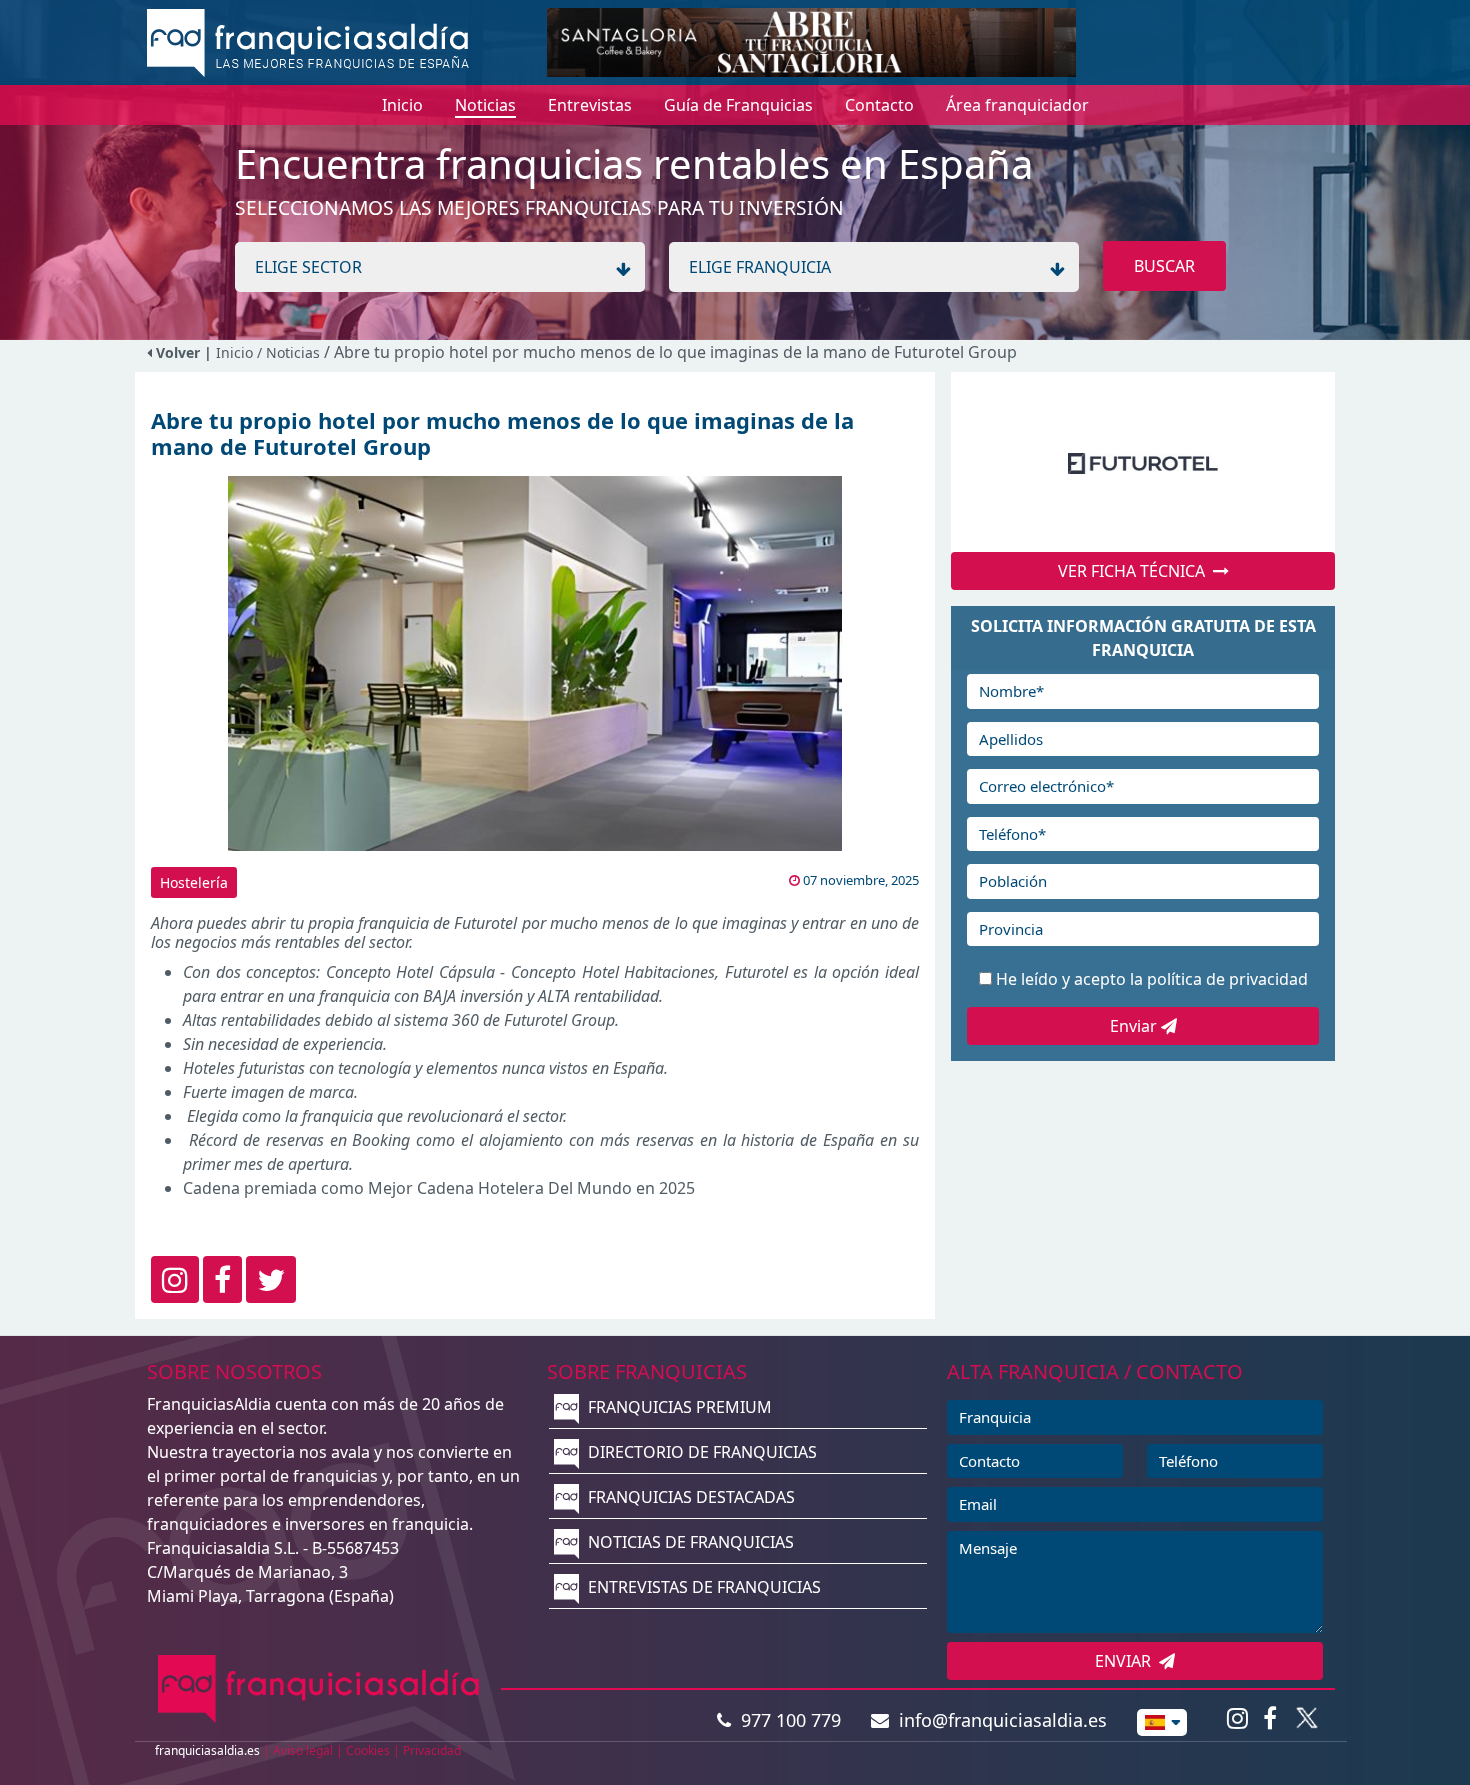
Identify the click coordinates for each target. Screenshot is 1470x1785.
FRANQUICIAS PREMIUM (678, 1407)
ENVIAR (1127, 1661)
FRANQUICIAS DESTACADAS (689, 1497)
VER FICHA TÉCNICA (1135, 571)
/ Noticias (290, 352)
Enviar (1135, 1026)
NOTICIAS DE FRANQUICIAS (689, 1542)
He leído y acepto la (1152, 979)
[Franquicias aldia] (308, 41)
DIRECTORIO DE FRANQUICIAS (700, 1452)
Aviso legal (303, 1750)
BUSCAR (1164, 266)
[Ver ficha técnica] (1143, 462)
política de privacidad (1227, 979)
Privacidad (432, 1750)
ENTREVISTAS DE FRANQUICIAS (702, 1587)
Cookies (368, 1750)
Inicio (234, 352)
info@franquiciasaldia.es (998, 1720)
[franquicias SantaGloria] (811, 41)
